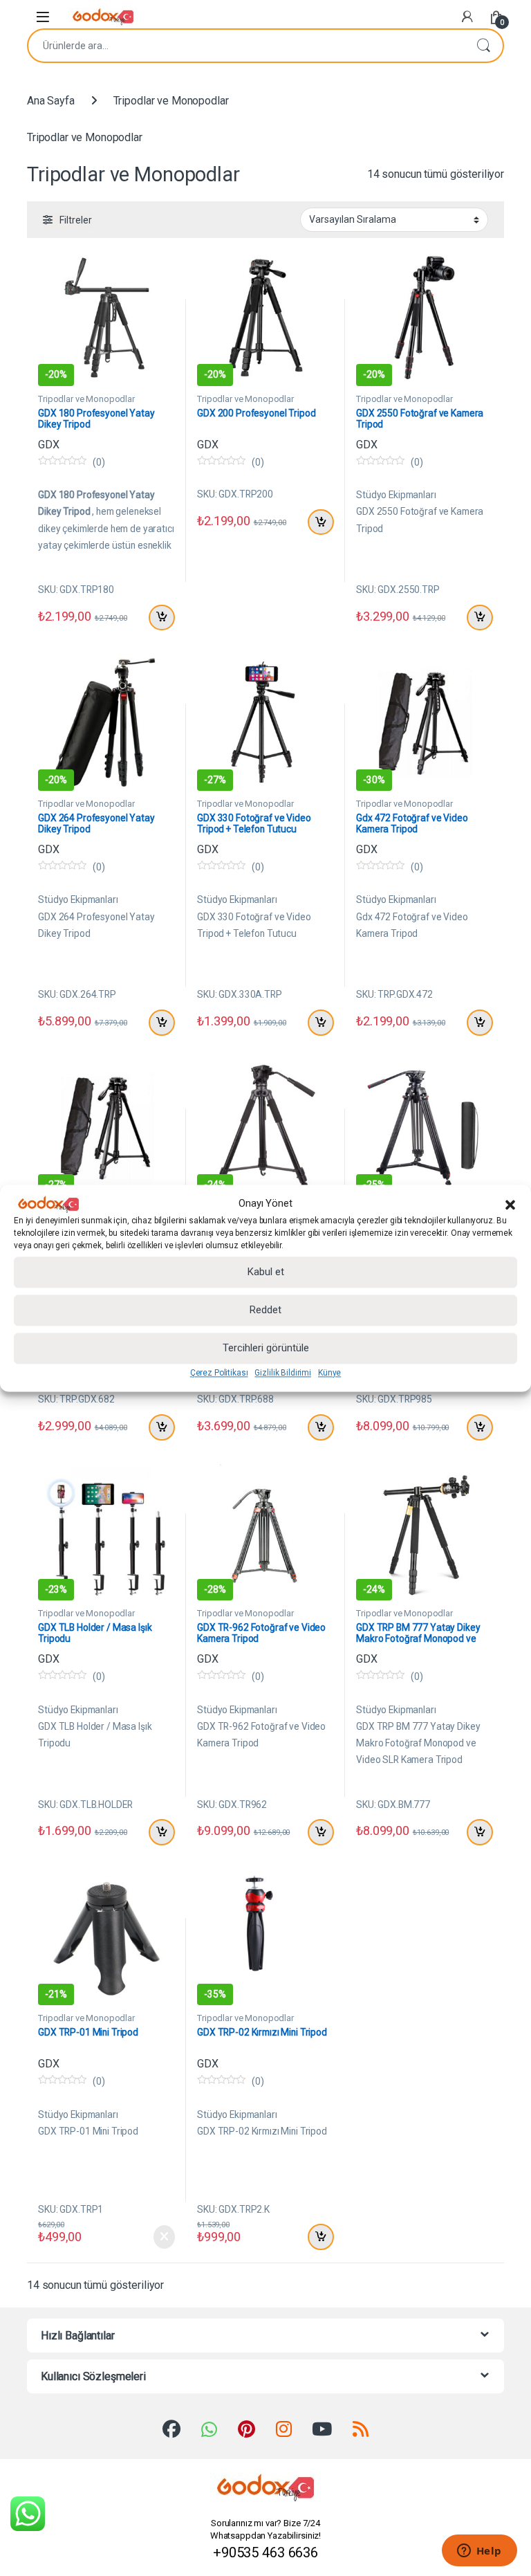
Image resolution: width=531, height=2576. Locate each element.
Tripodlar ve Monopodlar (86, 399)
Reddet (265, 1310)
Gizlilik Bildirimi (282, 1373)
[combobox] (246, 46)
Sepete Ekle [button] (159, 618)
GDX (49, 445)
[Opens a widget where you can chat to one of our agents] (479, 2552)
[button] (510, 1204)
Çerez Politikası (219, 1373)
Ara (483, 46)
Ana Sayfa (51, 101)
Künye (329, 1373)
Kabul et (266, 1272)
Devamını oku (155, 2237)
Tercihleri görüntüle (266, 1349)
